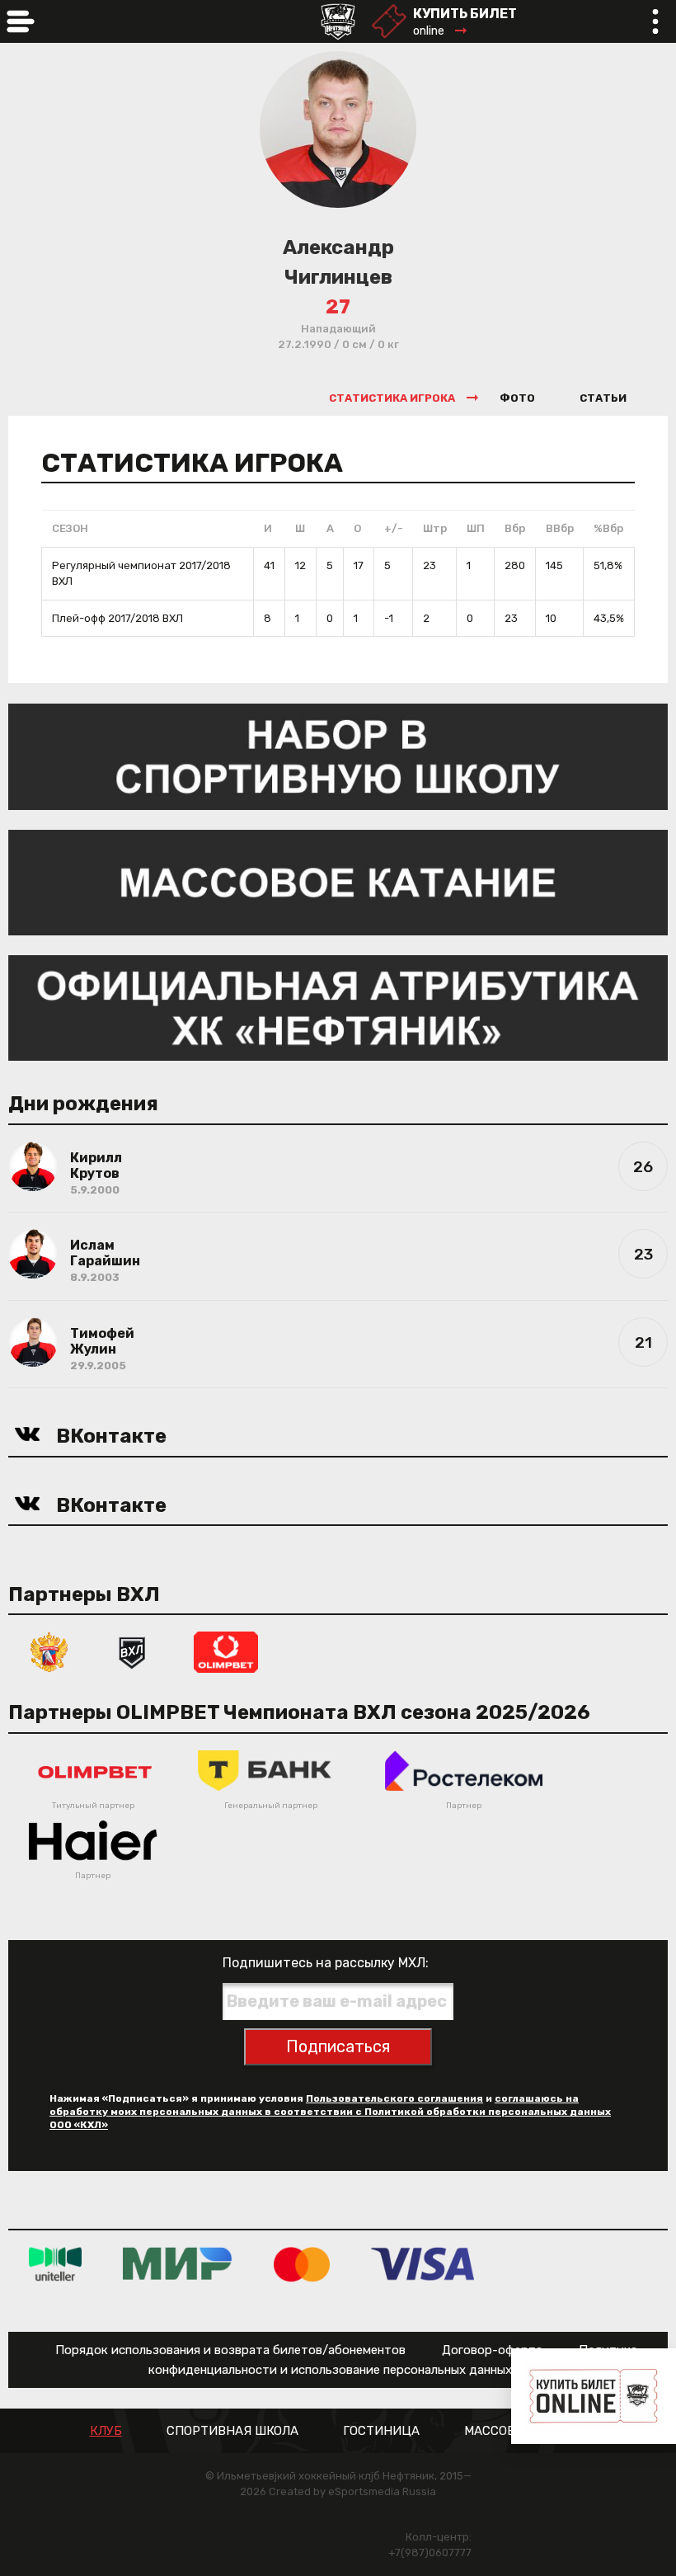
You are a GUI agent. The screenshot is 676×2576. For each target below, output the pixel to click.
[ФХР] (49, 1652)
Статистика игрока (392, 398)
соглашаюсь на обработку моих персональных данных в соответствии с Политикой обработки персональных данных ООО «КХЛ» (330, 2112)
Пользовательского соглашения (394, 2098)
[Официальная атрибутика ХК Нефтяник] (338, 1007)
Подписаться (338, 2046)
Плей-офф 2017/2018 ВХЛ (117, 618)
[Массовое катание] (338, 881)
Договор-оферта (492, 2350)
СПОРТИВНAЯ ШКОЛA (232, 2431)
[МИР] (178, 2264)
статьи (603, 398)
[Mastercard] (302, 2264)
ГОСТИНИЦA (381, 2431)
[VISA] (422, 2264)
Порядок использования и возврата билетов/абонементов (230, 2350)
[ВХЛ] (132, 1652)
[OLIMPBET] (226, 1652)
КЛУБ (106, 2431)
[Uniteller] (55, 2264)
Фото (517, 398)
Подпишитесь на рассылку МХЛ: (326, 1963)
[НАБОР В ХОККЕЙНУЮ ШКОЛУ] (338, 755)
